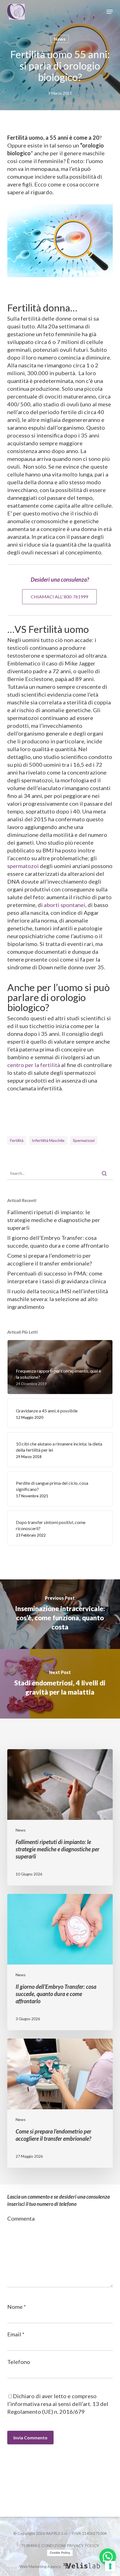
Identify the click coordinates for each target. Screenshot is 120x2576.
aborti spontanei (65, 905)
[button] (110, 12)
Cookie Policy (60, 2553)
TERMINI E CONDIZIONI (43, 2546)
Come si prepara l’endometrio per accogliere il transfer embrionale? (50, 1259)
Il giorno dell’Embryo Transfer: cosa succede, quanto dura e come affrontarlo (58, 1242)
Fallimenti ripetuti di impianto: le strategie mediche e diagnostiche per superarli (54, 1220)
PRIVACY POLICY (83, 2546)
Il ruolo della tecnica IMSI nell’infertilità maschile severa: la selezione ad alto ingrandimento (58, 1299)
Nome (17, 2307)
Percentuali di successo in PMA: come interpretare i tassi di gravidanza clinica (57, 1277)
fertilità (17, 1140)
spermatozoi (23, 866)
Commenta (21, 2218)
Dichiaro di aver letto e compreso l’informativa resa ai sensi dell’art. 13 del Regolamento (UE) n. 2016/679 (58, 2404)
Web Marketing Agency (40, 2566)
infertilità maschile (48, 1140)
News (60, 39)
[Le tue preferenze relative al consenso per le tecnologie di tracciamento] (110, 2566)
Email (16, 2334)
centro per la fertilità (34, 1065)
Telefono (19, 2362)
